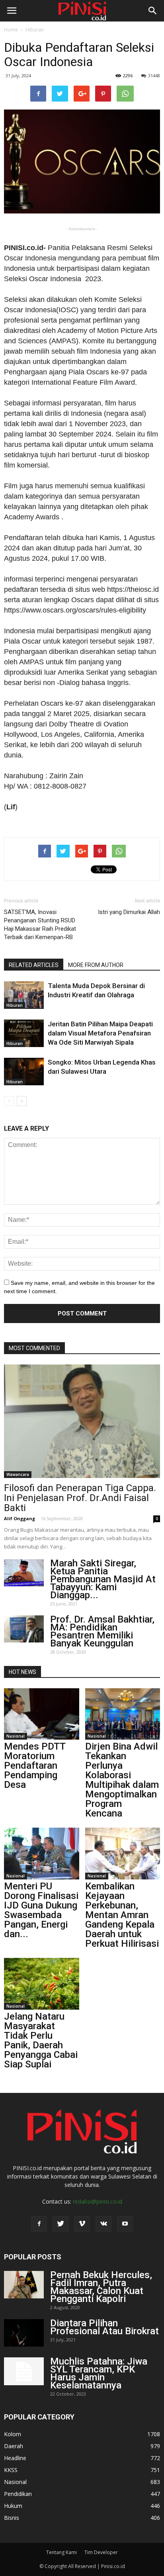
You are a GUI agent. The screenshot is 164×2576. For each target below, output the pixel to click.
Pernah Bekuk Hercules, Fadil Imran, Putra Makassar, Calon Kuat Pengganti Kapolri (101, 2287)
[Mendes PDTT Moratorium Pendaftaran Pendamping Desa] (42, 1714)
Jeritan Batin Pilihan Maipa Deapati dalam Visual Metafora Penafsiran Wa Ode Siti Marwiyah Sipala (100, 1033)
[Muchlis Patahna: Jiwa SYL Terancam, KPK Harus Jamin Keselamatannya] (24, 2371)
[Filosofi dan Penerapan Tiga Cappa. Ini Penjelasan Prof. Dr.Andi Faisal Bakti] (82, 1421)
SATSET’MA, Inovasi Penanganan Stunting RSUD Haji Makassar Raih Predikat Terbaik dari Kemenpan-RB (40, 925)
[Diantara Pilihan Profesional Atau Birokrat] (24, 2333)
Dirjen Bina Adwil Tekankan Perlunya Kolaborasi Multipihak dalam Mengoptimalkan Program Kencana (122, 1780)
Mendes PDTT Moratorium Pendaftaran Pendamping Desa (35, 1766)
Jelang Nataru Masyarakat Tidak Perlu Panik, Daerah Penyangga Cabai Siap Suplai (41, 2040)
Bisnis (12, 2518)
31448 (154, 75)
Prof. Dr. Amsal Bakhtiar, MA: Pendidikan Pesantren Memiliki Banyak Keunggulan (102, 1631)
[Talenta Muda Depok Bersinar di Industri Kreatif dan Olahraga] (24, 995)
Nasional (16, 1736)
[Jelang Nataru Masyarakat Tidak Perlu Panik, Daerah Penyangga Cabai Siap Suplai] (42, 1984)
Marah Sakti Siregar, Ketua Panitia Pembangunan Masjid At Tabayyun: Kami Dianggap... (103, 1579)
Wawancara (18, 1474)
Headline (15, 2458)
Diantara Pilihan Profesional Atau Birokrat (104, 2327)
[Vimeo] (82, 2224)
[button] (153, 11)
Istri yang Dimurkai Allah (129, 912)
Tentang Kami (61, 2552)
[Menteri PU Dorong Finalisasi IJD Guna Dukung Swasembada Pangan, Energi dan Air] (42, 1854)
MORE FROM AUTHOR (96, 965)
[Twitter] (61, 2224)
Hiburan (35, 30)
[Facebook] (39, 2224)
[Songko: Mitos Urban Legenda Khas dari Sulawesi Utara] (24, 1072)
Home (11, 30)
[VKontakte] (103, 2224)
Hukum (13, 2506)
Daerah (14, 2446)
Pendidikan (18, 2494)
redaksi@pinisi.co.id (98, 2201)
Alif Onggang (20, 1518)
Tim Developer (101, 2552)
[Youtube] (125, 2224)
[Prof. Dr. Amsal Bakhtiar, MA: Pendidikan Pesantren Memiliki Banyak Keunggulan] (24, 1629)
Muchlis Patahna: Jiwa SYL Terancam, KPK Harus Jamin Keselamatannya (99, 2373)
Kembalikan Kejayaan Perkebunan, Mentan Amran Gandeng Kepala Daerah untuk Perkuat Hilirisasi (122, 1915)
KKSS (11, 2470)
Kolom (13, 2434)
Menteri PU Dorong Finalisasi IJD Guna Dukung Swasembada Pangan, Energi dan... (41, 1910)
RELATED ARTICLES (34, 965)
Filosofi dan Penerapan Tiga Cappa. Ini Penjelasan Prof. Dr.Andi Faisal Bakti (80, 1498)
